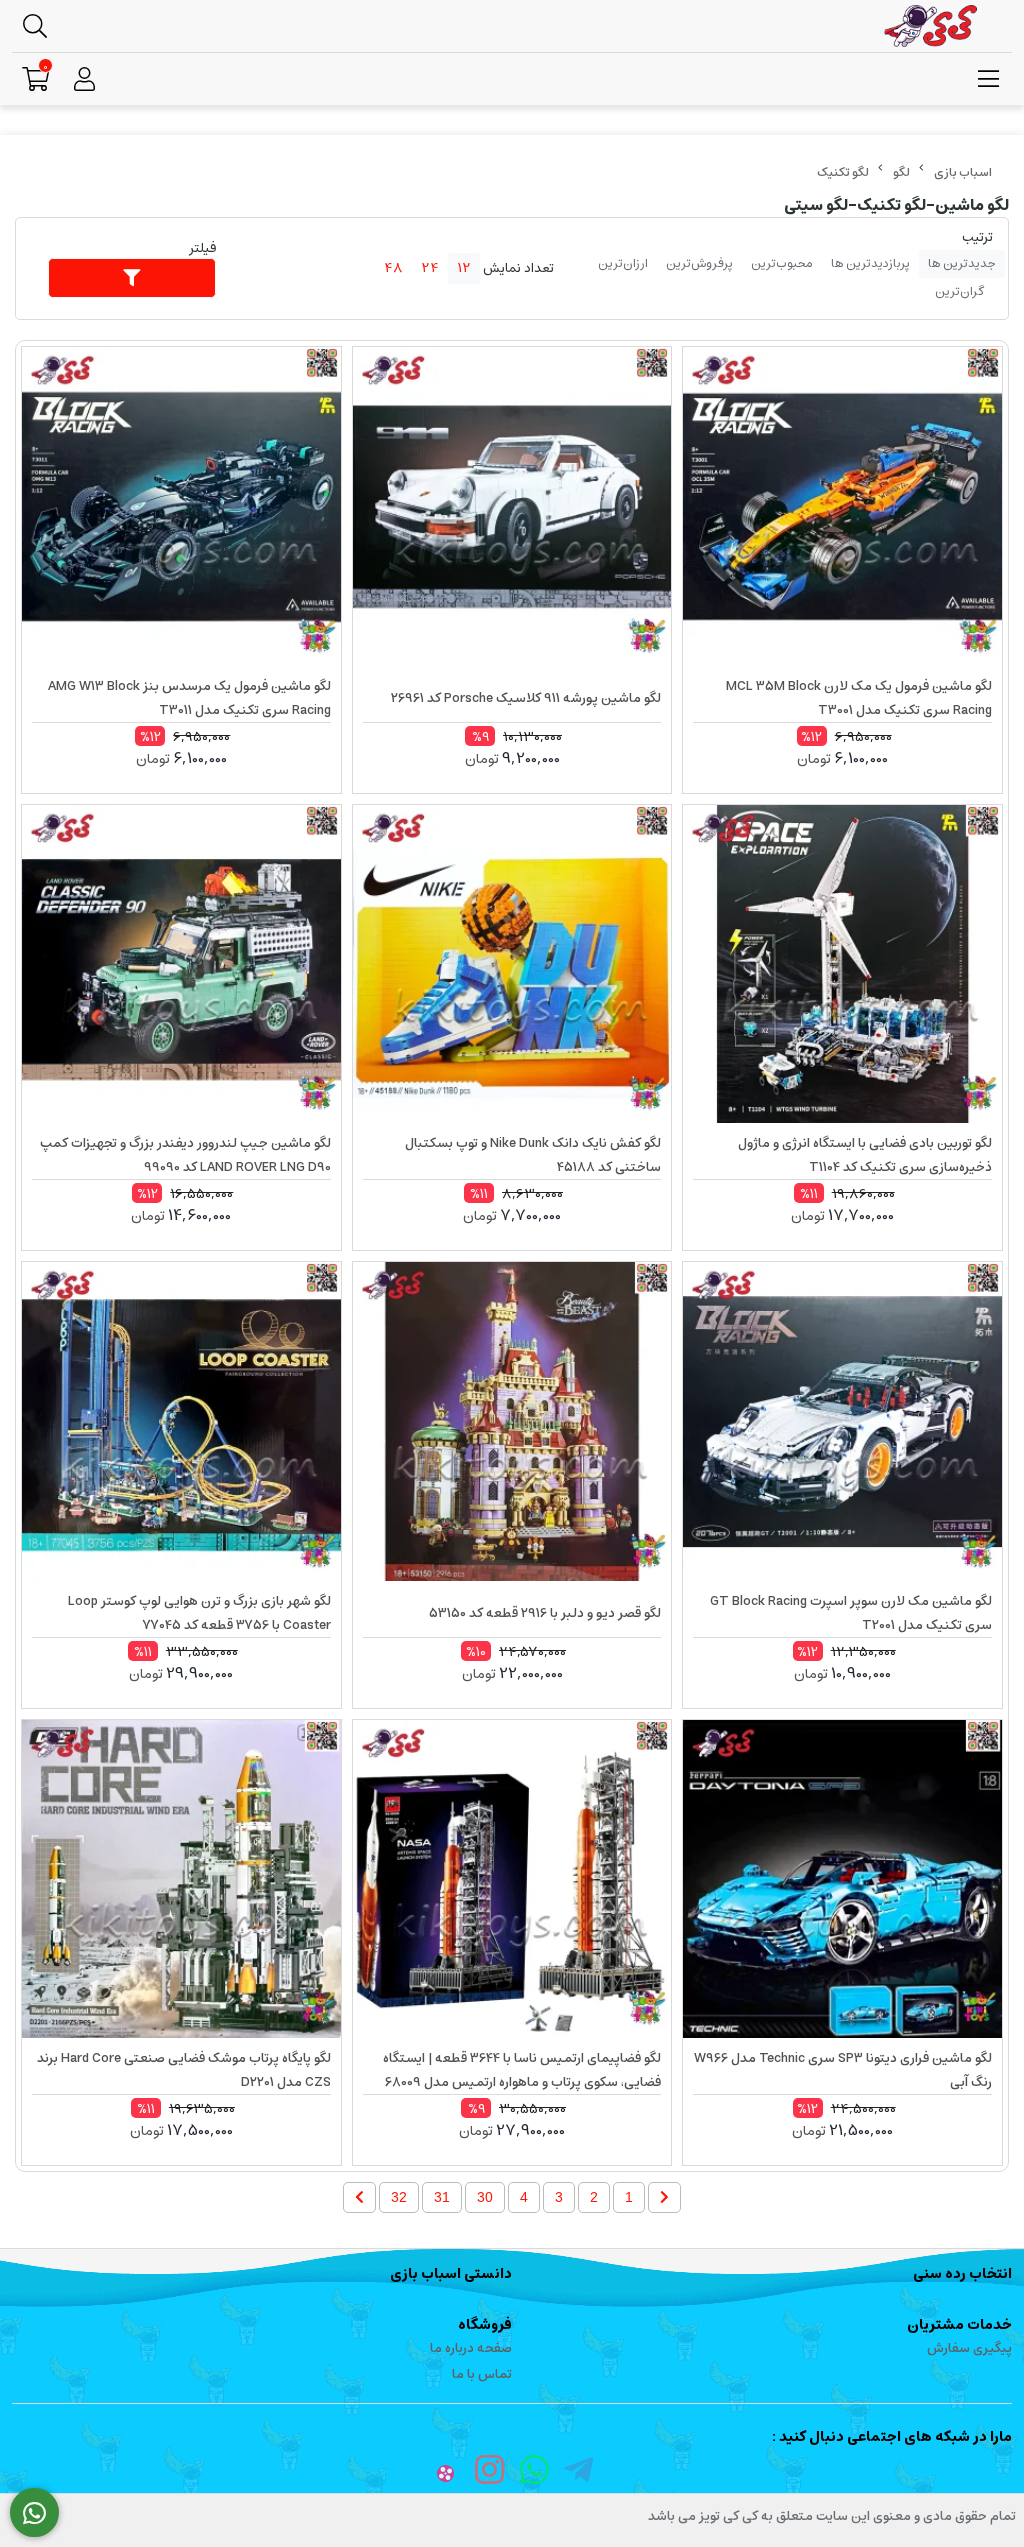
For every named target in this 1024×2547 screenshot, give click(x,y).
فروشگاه (485, 2325)
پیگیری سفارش (969, 2348)
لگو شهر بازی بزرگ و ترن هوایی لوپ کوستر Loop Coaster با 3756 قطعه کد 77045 (199, 1613)
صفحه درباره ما (471, 2348)
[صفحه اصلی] (963, 172)
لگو (901, 172)
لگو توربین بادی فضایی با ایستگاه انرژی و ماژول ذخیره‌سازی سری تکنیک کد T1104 (865, 1155)
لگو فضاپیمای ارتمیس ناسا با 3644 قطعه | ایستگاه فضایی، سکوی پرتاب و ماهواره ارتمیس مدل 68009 (522, 2070)
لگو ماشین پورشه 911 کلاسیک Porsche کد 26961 (526, 698)
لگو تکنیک (843, 172)
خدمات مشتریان (959, 2325)
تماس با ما (482, 2374)
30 (485, 2197)
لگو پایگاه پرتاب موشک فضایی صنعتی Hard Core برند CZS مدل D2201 (184, 2070)
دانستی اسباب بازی (451, 2274)
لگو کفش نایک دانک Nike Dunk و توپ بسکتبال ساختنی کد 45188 (533, 1155)
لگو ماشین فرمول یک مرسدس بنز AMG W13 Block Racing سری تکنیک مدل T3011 (189, 698)
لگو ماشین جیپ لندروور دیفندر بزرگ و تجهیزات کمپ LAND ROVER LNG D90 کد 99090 (185, 1155)
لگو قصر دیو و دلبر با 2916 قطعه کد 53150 (545, 1613)
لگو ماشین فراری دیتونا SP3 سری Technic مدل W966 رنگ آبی (843, 2070)
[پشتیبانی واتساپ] (34, 2513)
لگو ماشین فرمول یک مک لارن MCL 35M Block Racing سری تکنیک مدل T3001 (859, 698)
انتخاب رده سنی (962, 2274)
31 (442, 2197)
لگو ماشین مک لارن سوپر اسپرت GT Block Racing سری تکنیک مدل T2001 (851, 1613)
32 (399, 2197)
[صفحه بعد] (359, 2197)
